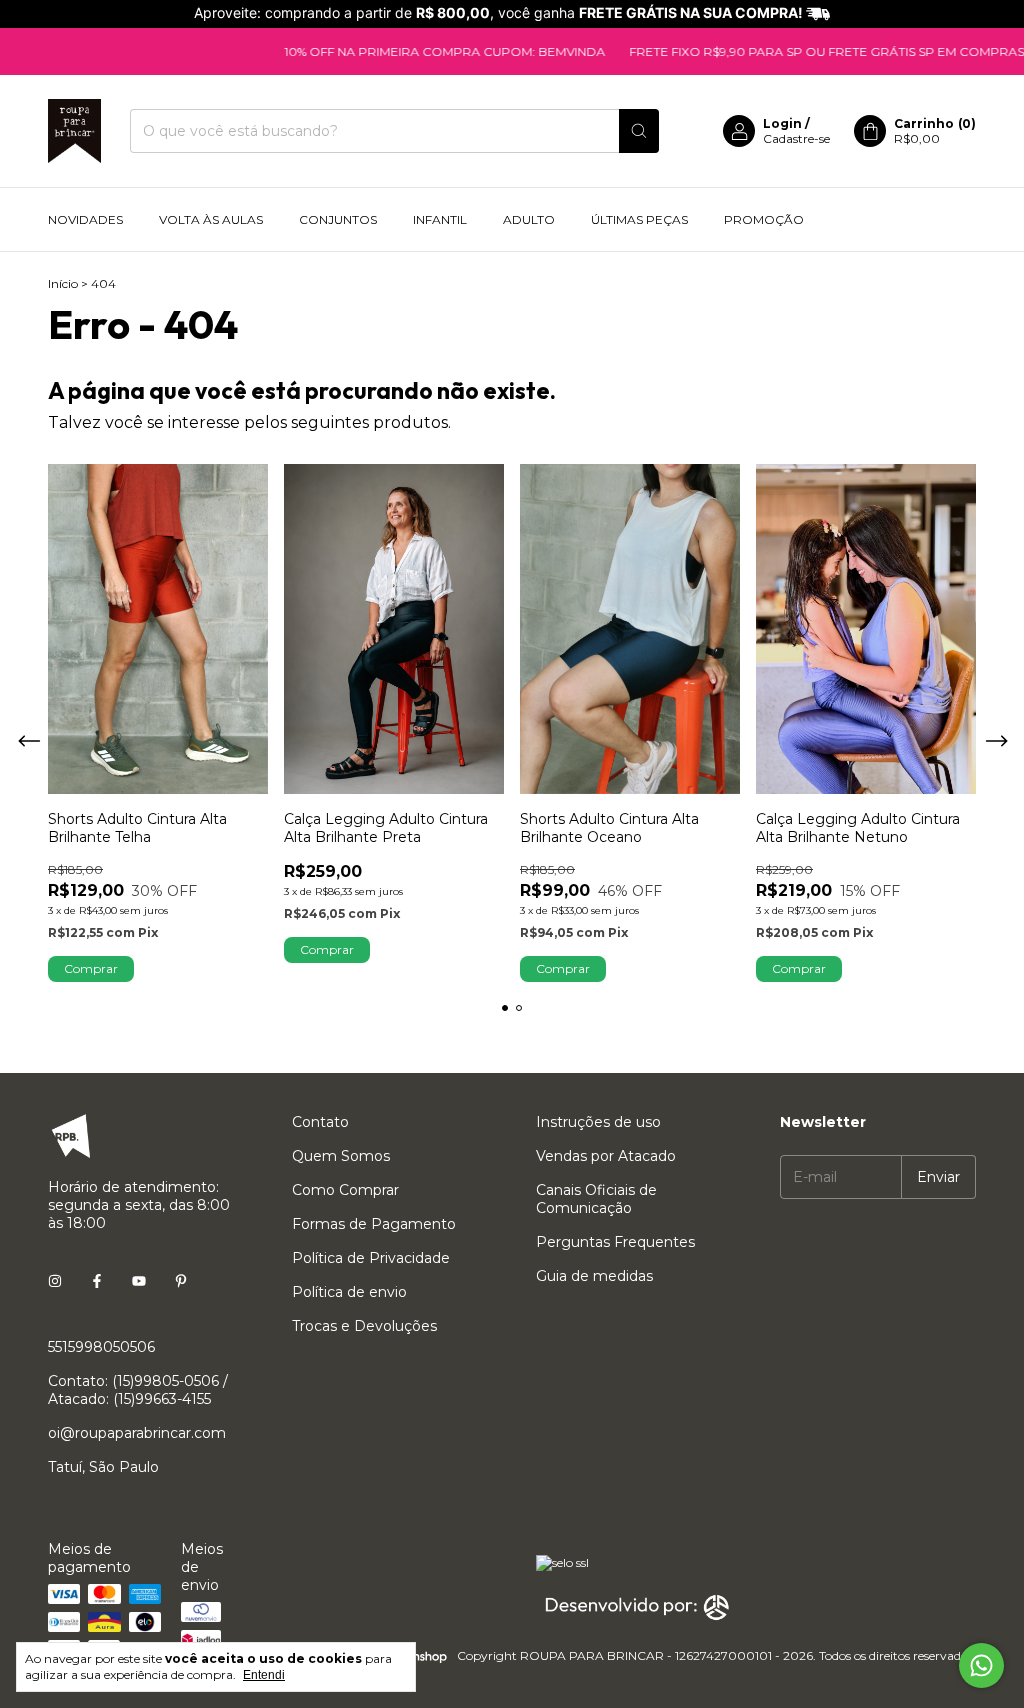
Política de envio (349, 1292)
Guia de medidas (594, 1276)
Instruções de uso (598, 1122)
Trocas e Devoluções (364, 1326)
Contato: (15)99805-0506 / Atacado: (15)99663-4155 (138, 1390)
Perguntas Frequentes (615, 1242)
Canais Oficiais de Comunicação (596, 1199)
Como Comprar (345, 1190)
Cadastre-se (796, 138)
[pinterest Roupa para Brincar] (181, 1281)
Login (782, 123)
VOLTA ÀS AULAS (211, 219)
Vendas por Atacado (606, 1156)
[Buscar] (639, 131)
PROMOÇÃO (764, 219)
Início (63, 283)
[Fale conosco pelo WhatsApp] (981, 1665)
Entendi (264, 1675)
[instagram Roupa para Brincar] (55, 1281)
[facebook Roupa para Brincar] (97, 1281)
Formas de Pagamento (374, 1224)
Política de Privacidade (371, 1258)
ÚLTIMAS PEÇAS (639, 219)
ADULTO (529, 219)
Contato (320, 1122)
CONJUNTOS (338, 219)
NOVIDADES (85, 219)
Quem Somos (341, 1156)
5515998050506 (101, 1347)
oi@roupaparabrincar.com (137, 1433)
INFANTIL (440, 219)
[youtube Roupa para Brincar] (139, 1281)
